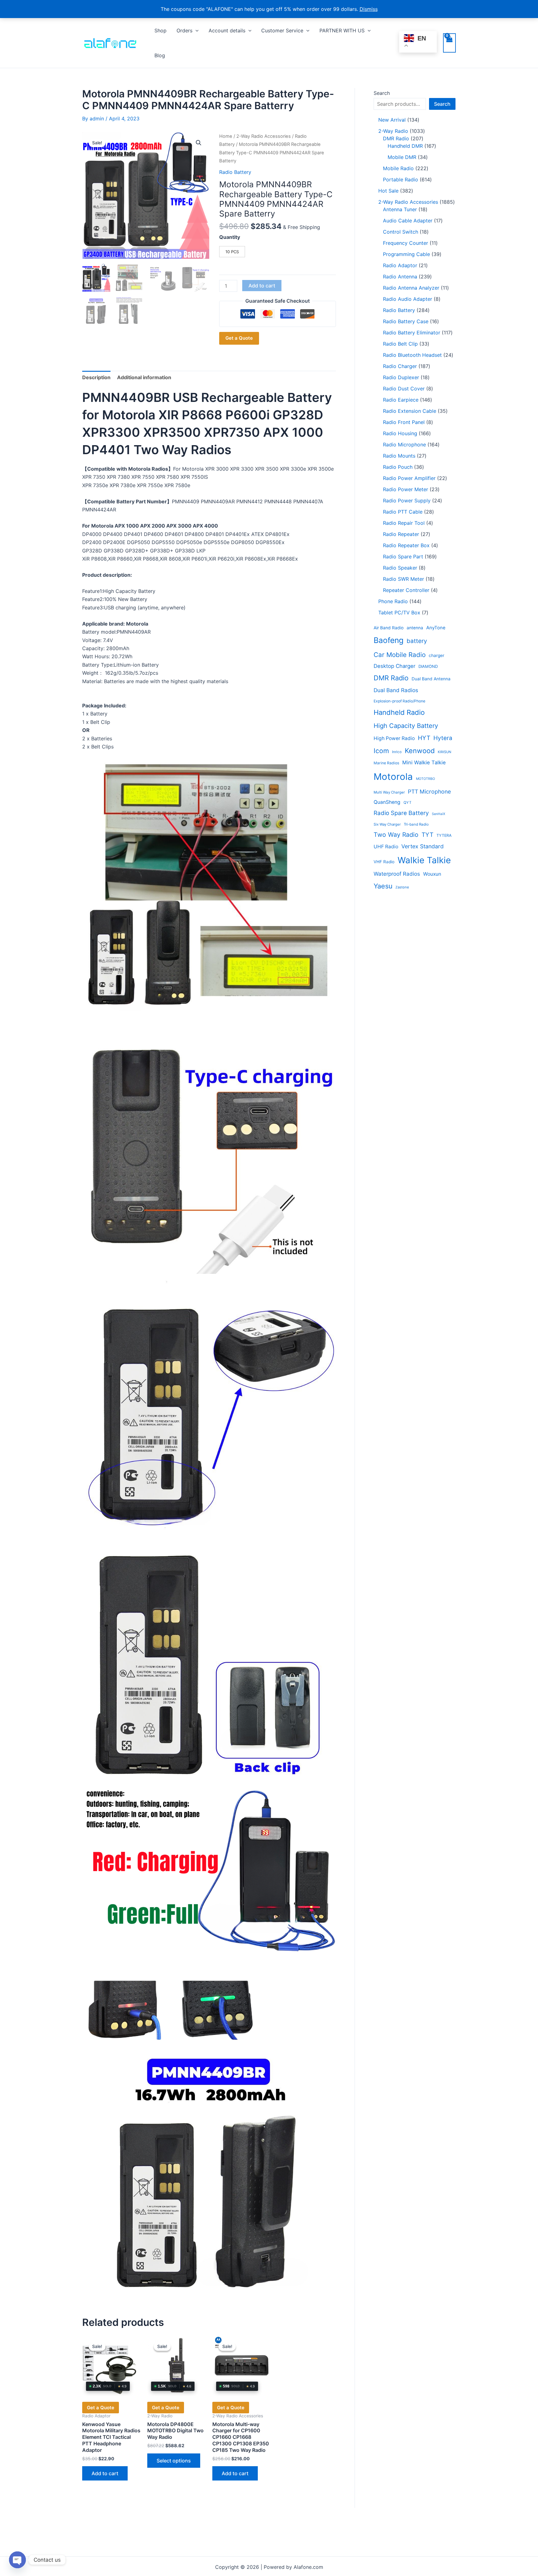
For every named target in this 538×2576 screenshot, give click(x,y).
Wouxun (432, 874)
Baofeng (389, 640)
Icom (381, 751)
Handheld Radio (399, 712)
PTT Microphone (429, 792)
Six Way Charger (387, 824)
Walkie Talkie (424, 860)
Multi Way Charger (389, 792)
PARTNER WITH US (342, 30)
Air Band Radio (389, 628)
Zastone (402, 887)
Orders (184, 30)
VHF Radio (384, 862)
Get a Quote (239, 338)
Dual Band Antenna (431, 679)
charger (437, 655)
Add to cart (262, 286)
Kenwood (420, 751)
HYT (424, 738)
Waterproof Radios (397, 874)
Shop (160, 30)
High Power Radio (394, 738)
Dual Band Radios (396, 690)
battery (417, 641)
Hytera (443, 738)
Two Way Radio (396, 835)
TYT (427, 835)
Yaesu (383, 886)
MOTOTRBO (425, 779)
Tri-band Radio (416, 824)
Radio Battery (235, 172)
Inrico (397, 752)
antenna (415, 628)
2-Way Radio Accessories (264, 136)
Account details (227, 30)
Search (382, 93)
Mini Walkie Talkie (424, 762)
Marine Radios (386, 763)
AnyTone (436, 628)
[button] (196, 30)
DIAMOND (428, 666)
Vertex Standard (422, 846)
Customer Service (282, 30)
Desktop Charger (394, 666)
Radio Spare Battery (401, 813)
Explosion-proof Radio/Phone (399, 701)
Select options (174, 2461)
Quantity (230, 237)
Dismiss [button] (369, 9)
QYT (408, 803)
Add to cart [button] (105, 2473)
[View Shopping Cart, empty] (449, 43)
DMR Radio (391, 678)
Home (226, 136)
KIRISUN (444, 752)
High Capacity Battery (406, 726)
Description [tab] (96, 377)
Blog (160, 55)
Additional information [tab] (144, 377)
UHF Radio (386, 847)
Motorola (393, 777)
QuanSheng (387, 802)
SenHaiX (439, 814)
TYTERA (444, 835)
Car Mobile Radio (400, 655)
